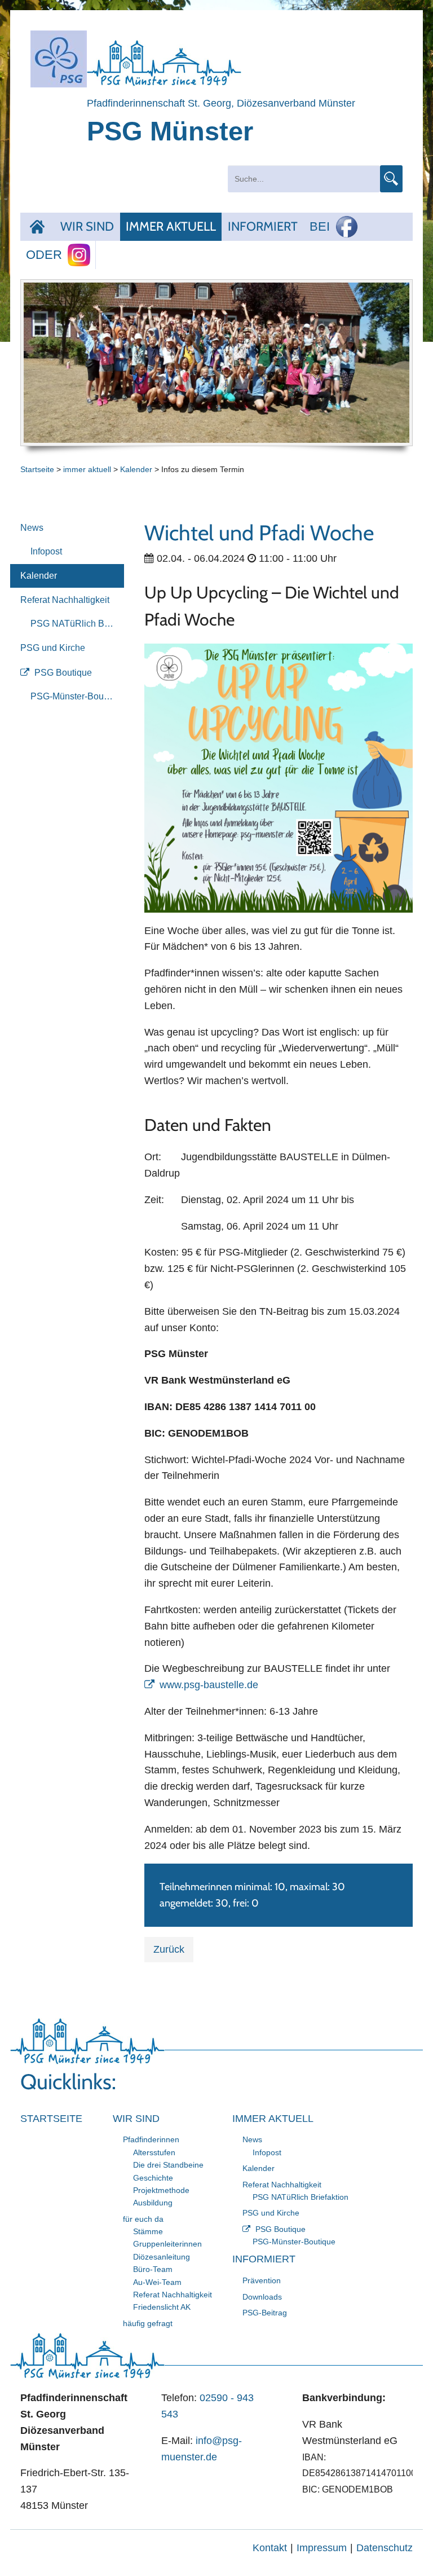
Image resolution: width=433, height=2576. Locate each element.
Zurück (169, 1949)
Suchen (391, 179)
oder (44, 255)
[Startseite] (37, 227)
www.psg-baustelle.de (209, 1685)
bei (320, 226)
